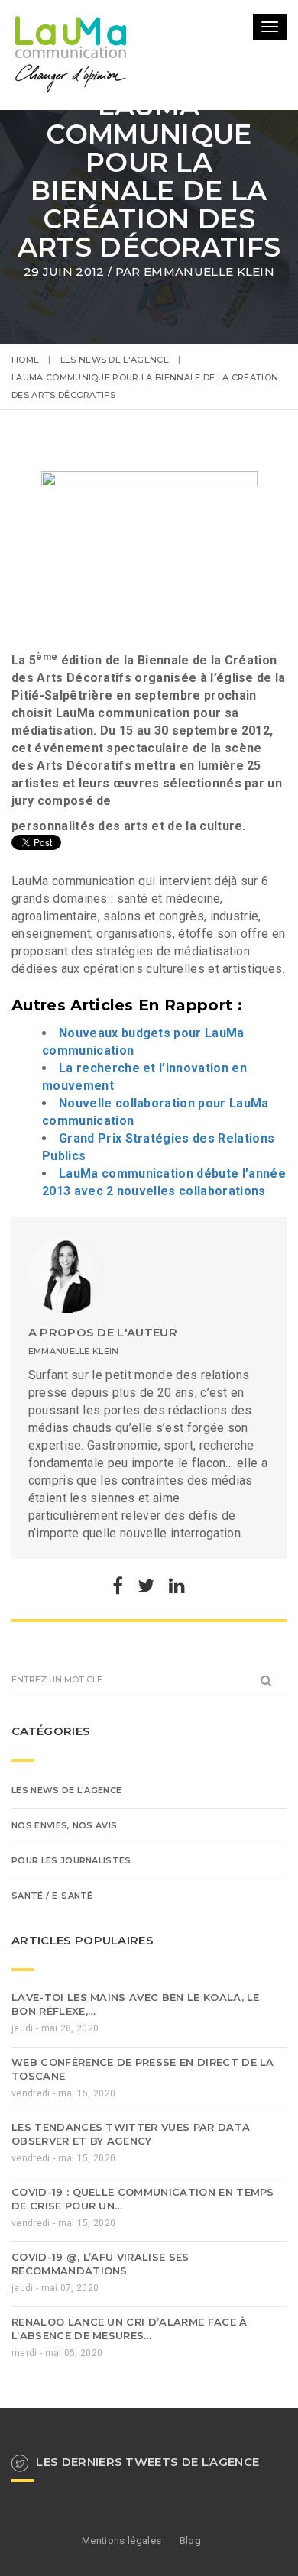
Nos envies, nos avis (64, 1932)
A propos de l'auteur (103, 1439)
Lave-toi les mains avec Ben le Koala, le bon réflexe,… (136, 2111)
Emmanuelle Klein (209, 271)
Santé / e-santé (52, 2002)
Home (25, 360)
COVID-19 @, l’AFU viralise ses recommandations (100, 2371)
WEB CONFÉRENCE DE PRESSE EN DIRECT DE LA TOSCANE (143, 2176)
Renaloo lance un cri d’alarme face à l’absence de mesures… (130, 2435)
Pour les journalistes (71, 1967)
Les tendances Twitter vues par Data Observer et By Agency (131, 2241)
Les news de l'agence (115, 360)
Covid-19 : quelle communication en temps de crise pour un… (143, 2306)
